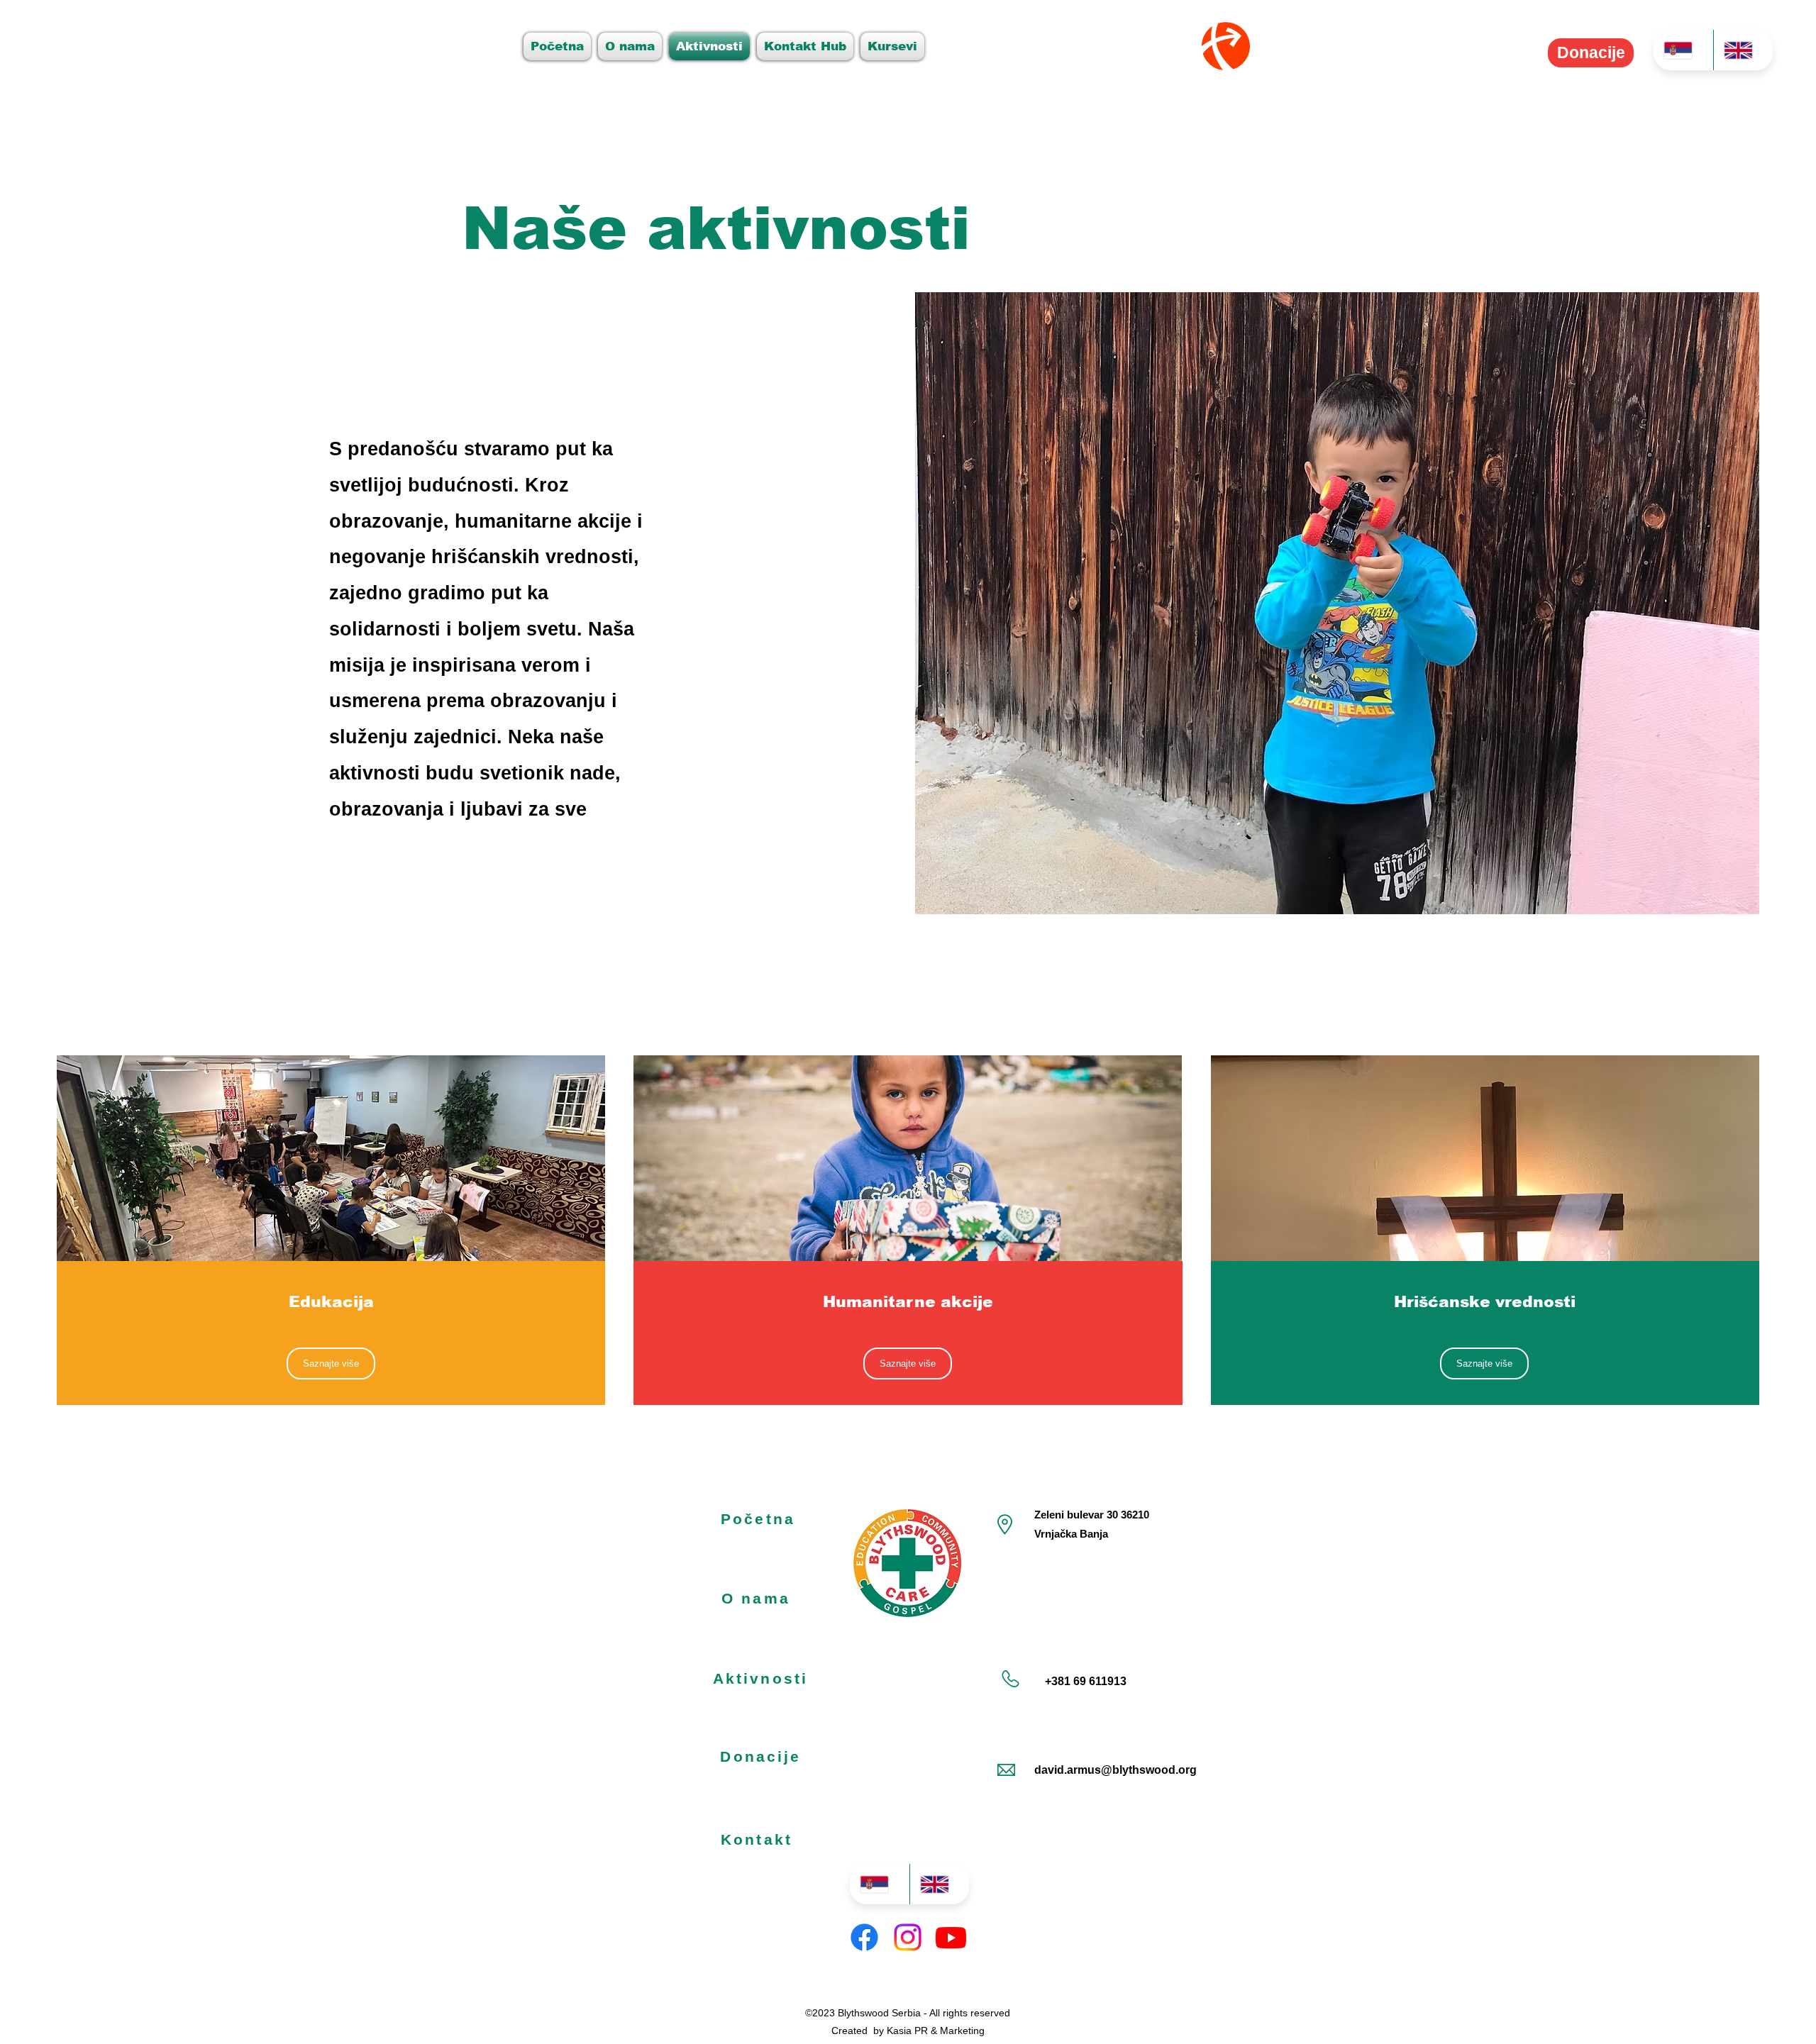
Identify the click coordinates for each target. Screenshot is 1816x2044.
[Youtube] (951, 1937)
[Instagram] (908, 1937)
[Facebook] (864, 1937)
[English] (1743, 50)
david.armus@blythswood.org (1115, 1770)
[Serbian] (1683, 50)
